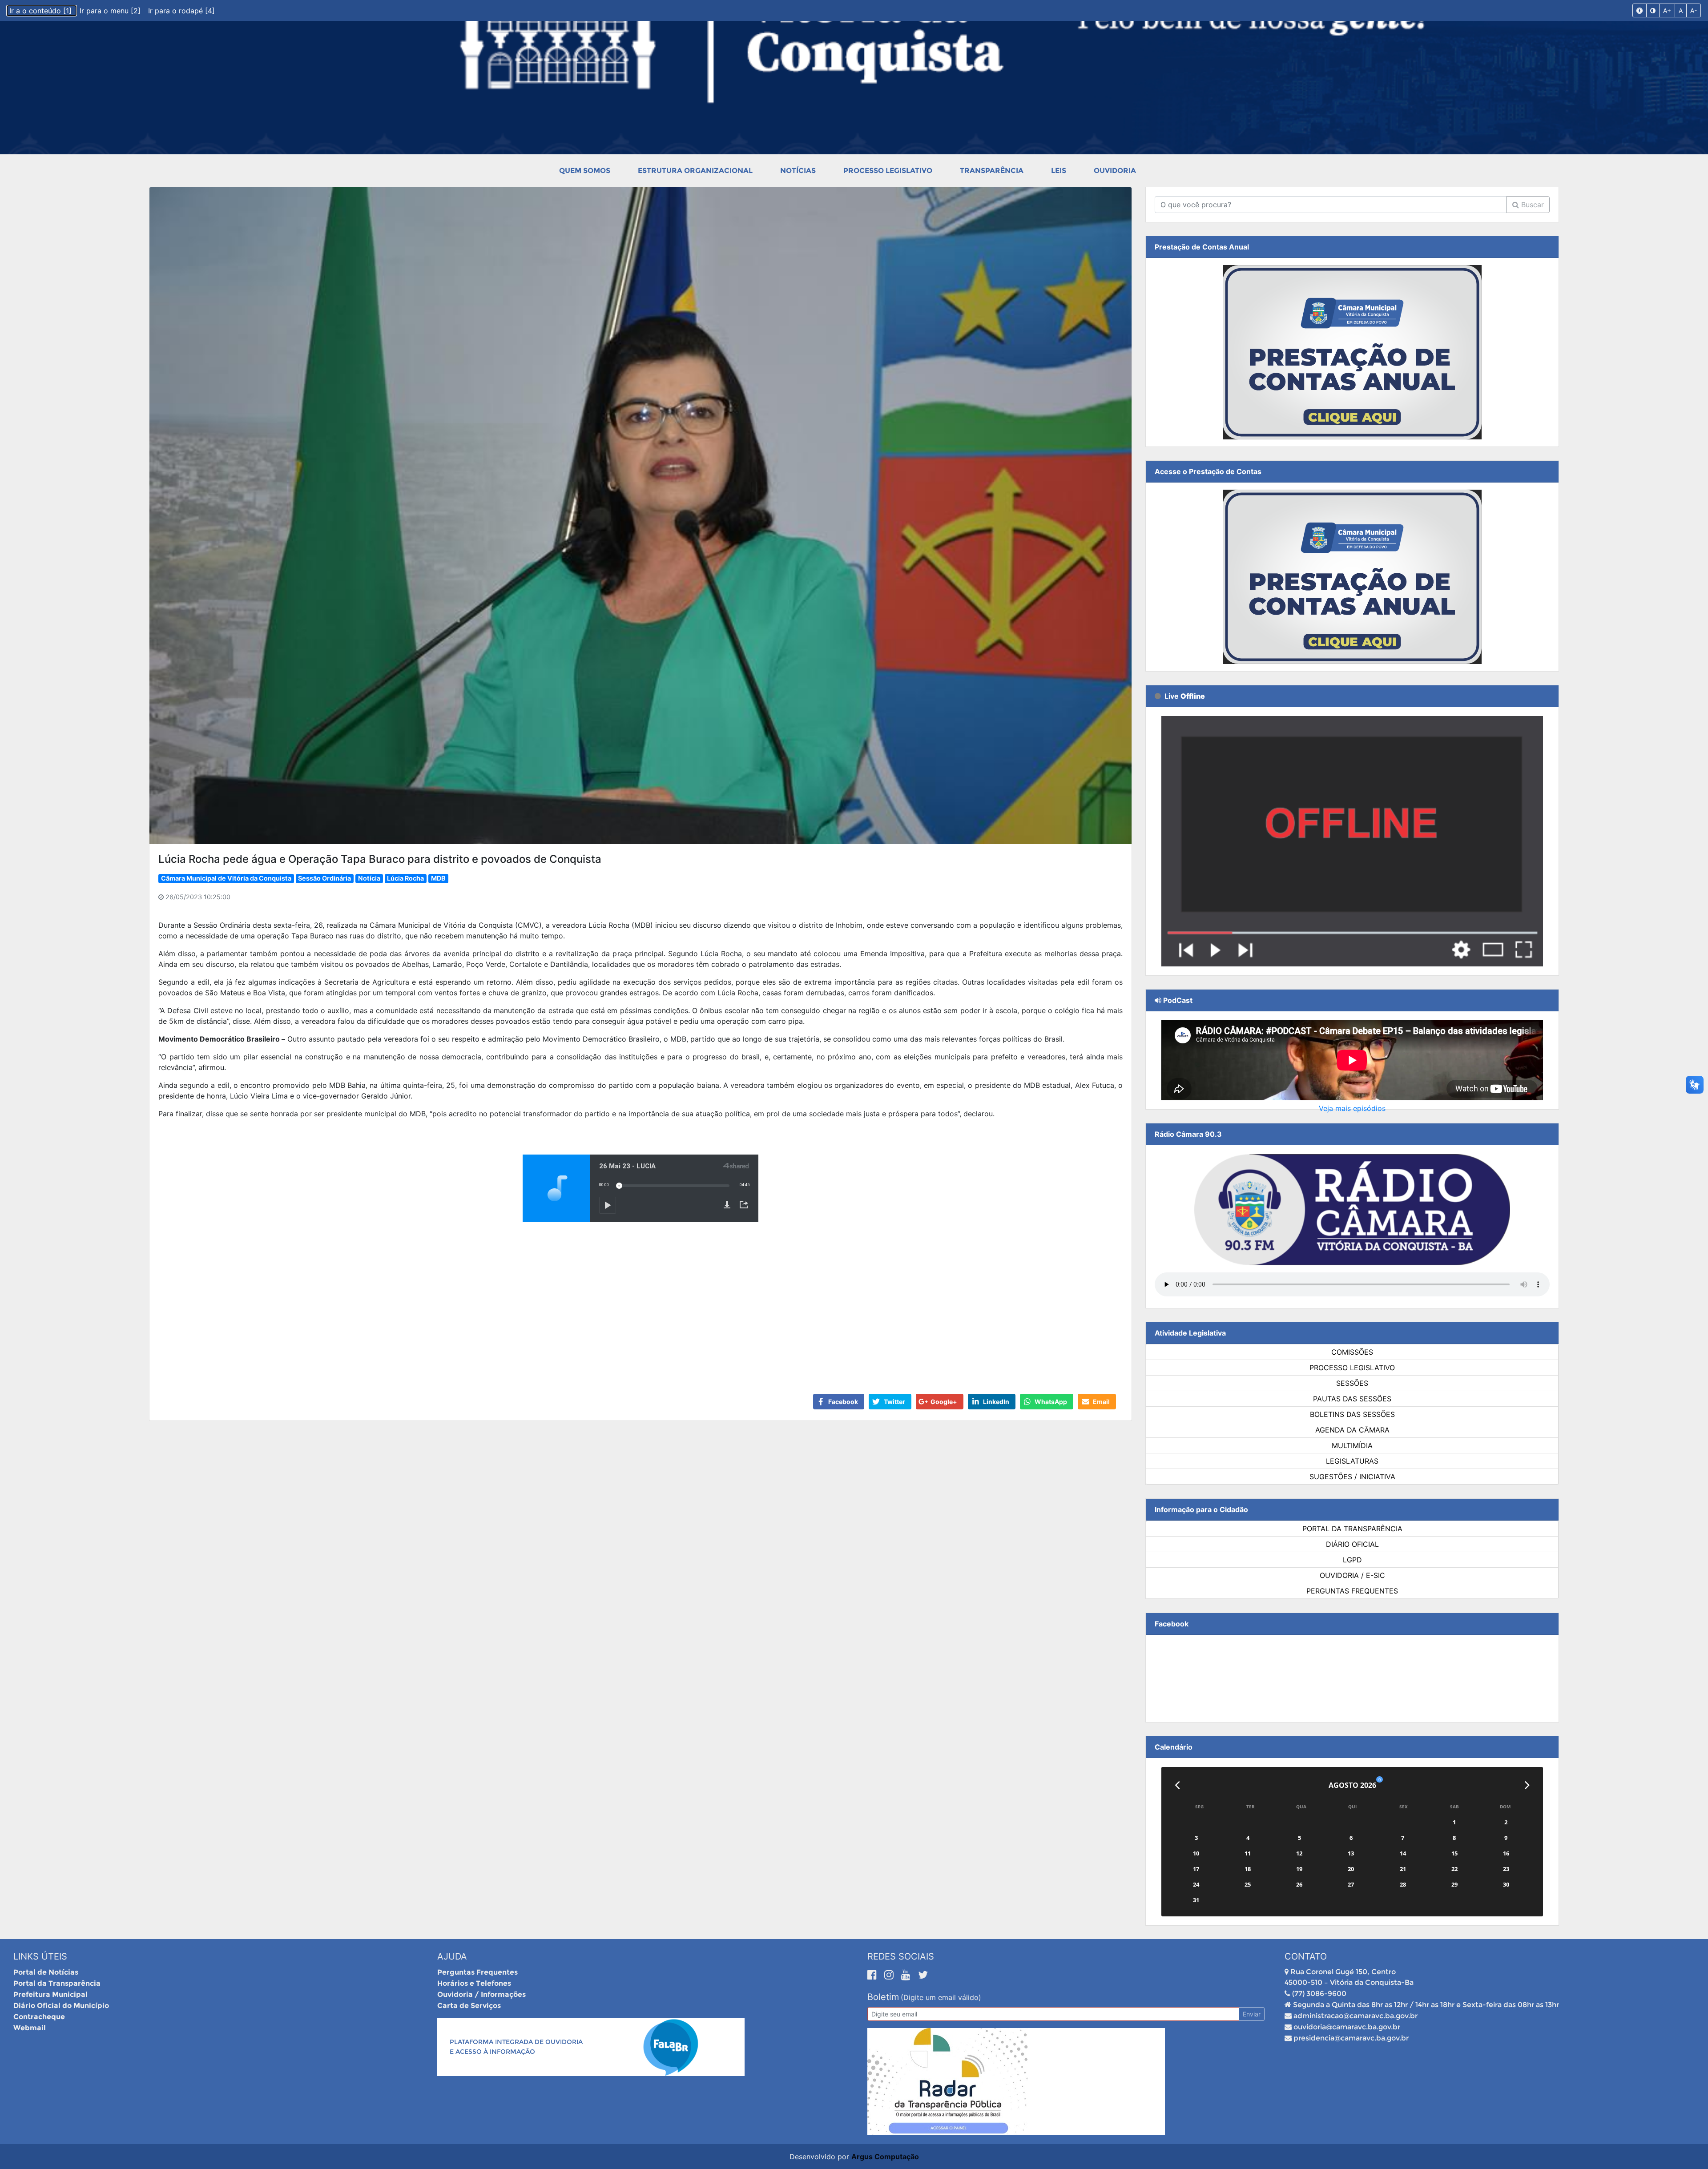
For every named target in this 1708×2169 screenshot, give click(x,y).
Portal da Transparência (1352, 1529)
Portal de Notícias (46, 1972)
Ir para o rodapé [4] (181, 11)
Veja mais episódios (1352, 1108)
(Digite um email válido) (941, 1997)
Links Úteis (40, 1956)
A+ (1667, 10)
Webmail (30, 2028)
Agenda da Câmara (1352, 1430)
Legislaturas (1352, 1461)
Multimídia (1352, 1445)
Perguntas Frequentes (1352, 1591)
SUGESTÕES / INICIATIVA (1352, 1477)
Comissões (1352, 1352)
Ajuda (452, 1956)
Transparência (992, 171)
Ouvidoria (1115, 171)
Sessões (1352, 1383)
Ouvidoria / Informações (481, 1994)
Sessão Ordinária (324, 878)
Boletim (883, 1997)
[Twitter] (923, 1975)
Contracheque (39, 2017)
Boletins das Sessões (1352, 1414)
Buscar (1531, 205)
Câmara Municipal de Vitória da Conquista (226, 878)
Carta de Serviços (469, 2006)
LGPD (1352, 1560)
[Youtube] (907, 1975)
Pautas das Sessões (1352, 1399)
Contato (1306, 1956)
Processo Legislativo (888, 171)
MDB (438, 878)
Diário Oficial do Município (61, 2006)
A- (1694, 10)
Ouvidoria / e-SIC (1352, 1575)
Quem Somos (585, 171)
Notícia (369, 878)
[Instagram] (890, 1975)
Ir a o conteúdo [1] (42, 11)
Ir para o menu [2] (111, 11)
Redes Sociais (901, 1956)
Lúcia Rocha (405, 878)
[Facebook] (874, 1975)
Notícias (798, 171)
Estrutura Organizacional (695, 171)
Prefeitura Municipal (50, 1994)
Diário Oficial (1352, 1544)
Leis (1059, 171)
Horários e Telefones (474, 1983)
